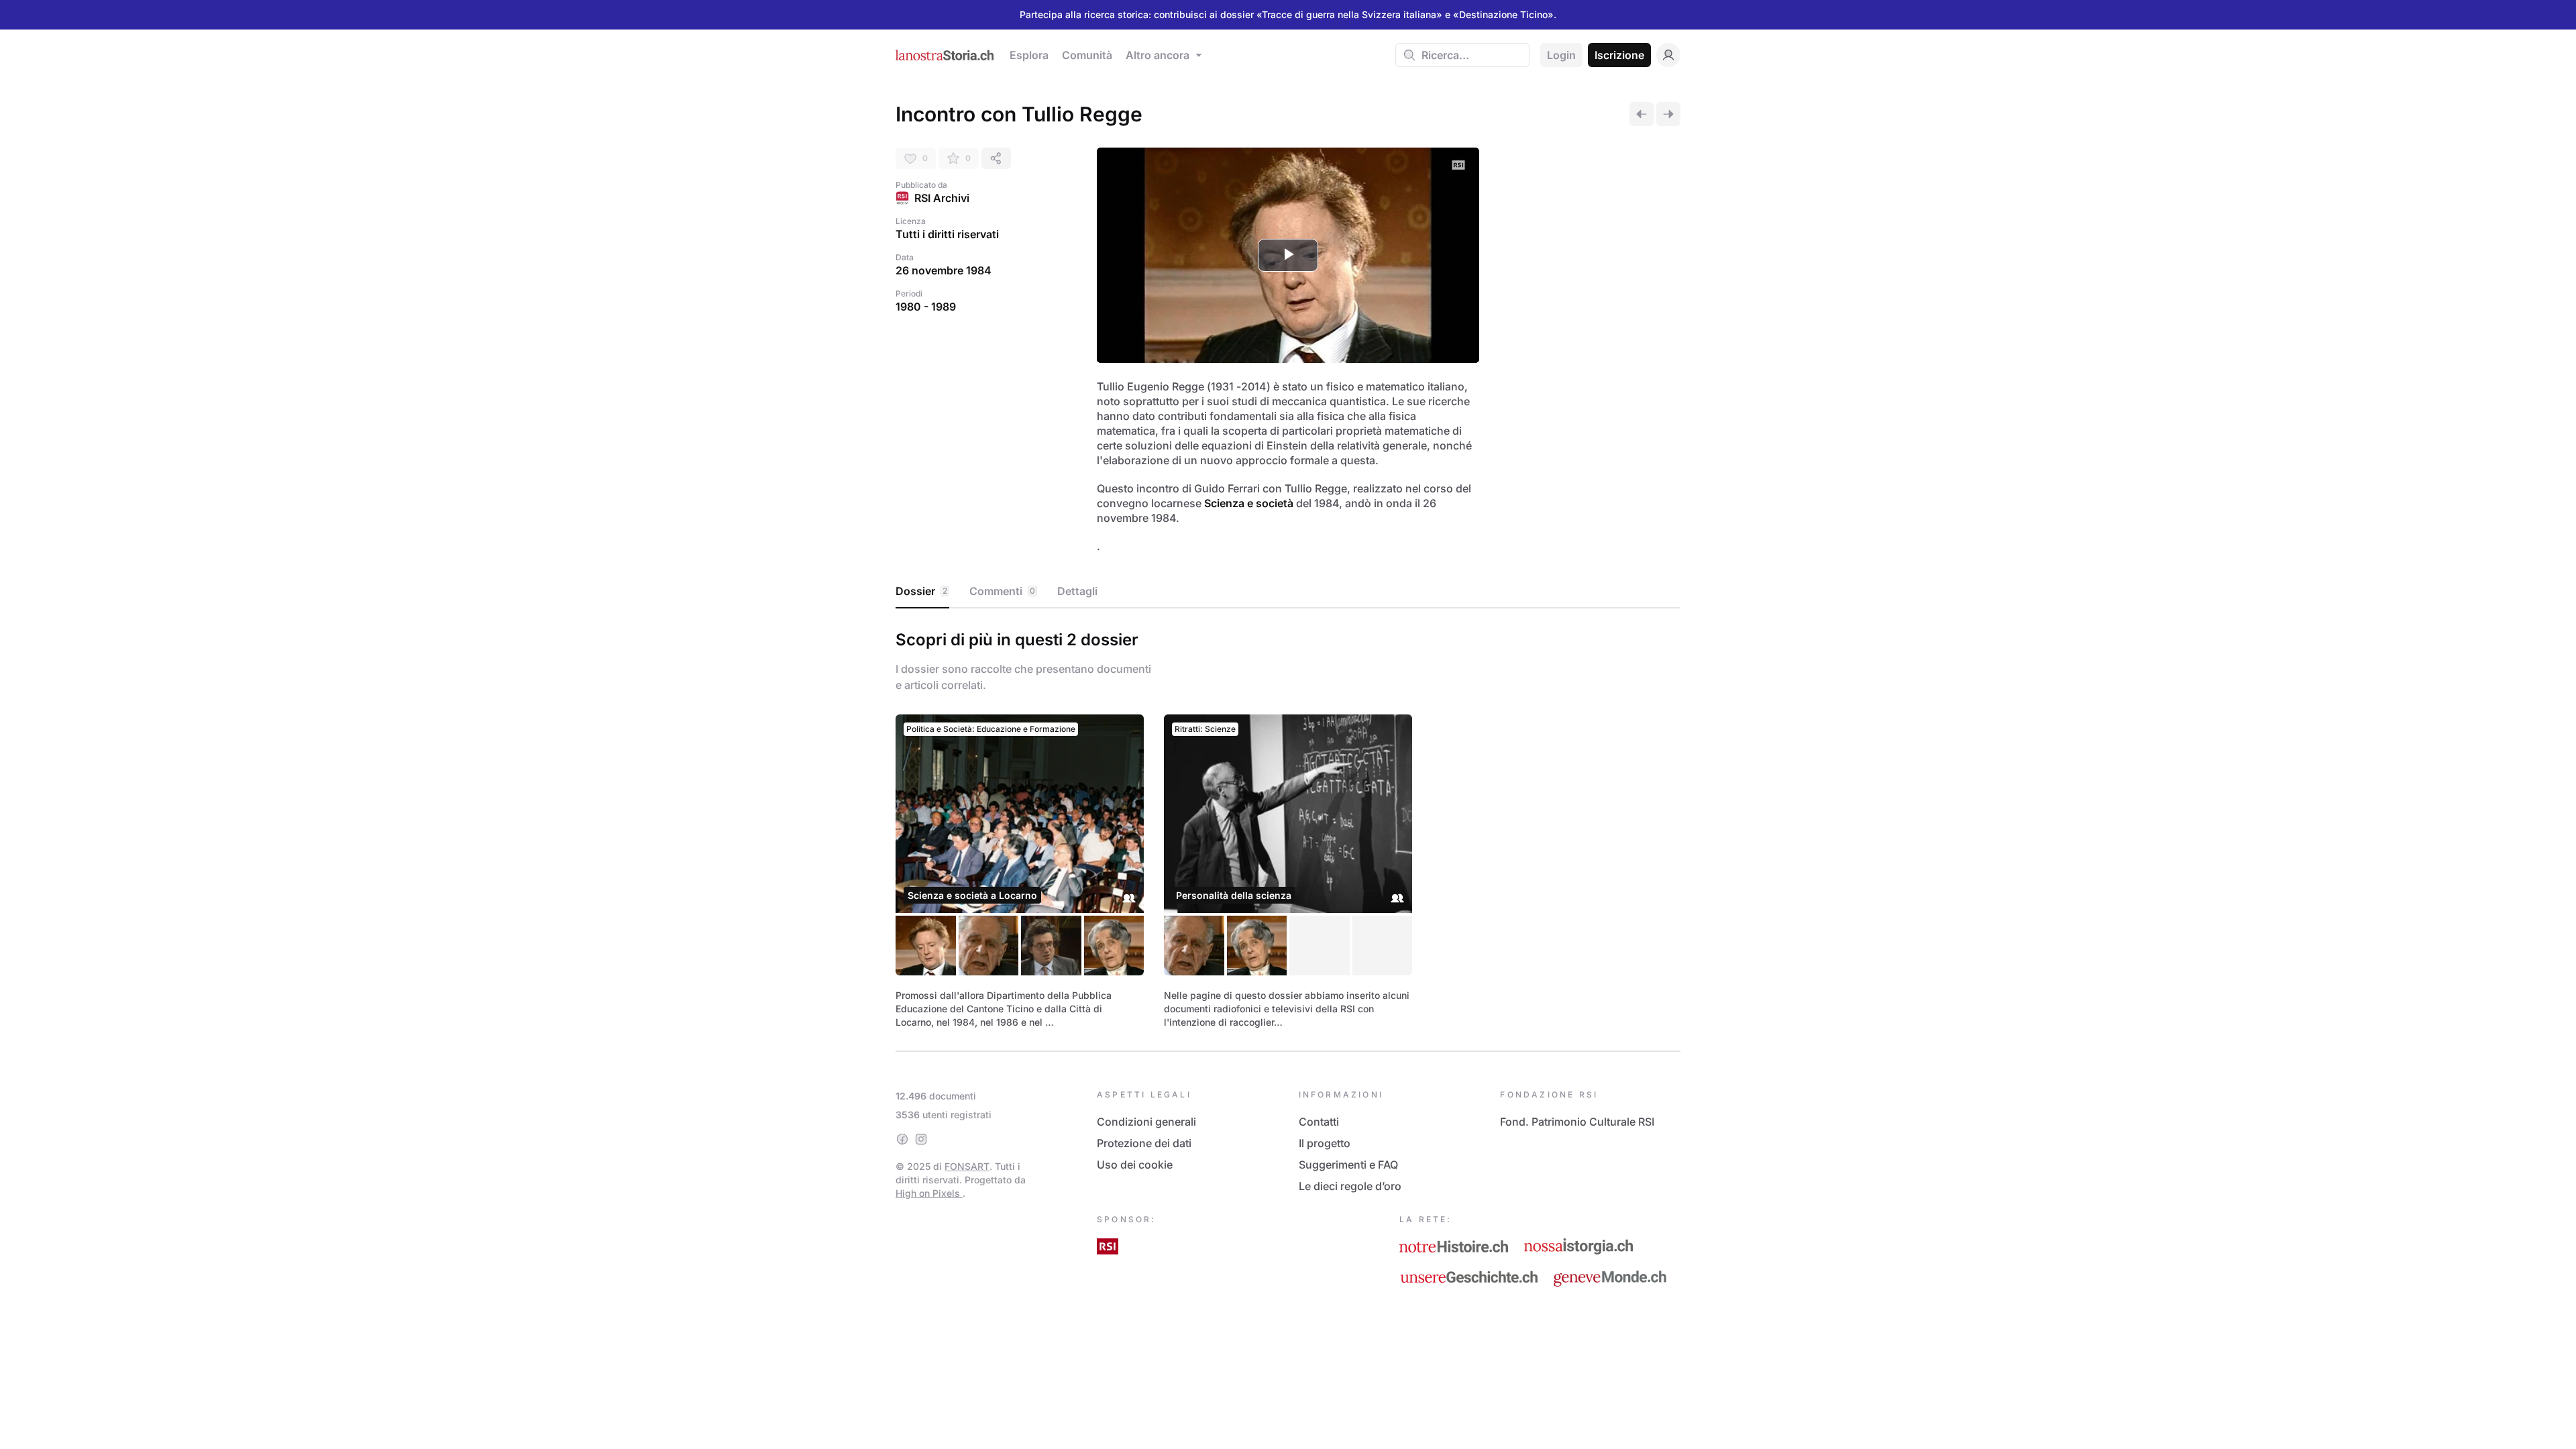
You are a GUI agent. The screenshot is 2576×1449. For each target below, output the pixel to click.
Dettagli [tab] (1077, 591)
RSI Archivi (942, 198)
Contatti (1319, 1122)
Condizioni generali (1146, 1122)
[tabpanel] (1288, 827)
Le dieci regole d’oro (1350, 1186)
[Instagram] (921, 1139)
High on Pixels (929, 1193)
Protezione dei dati (1144, 1143)
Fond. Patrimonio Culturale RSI (1577, 1122)
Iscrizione (1619, 55)
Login (1561, 55)
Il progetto (1325, 1143)
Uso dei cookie (1135, 1165)
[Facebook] (902, 1139)
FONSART (967, 1166)
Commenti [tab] (1002, 591)
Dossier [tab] (921, 591)
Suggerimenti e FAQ (1348, 1165)
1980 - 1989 (926, 307)
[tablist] (1288, 592)
